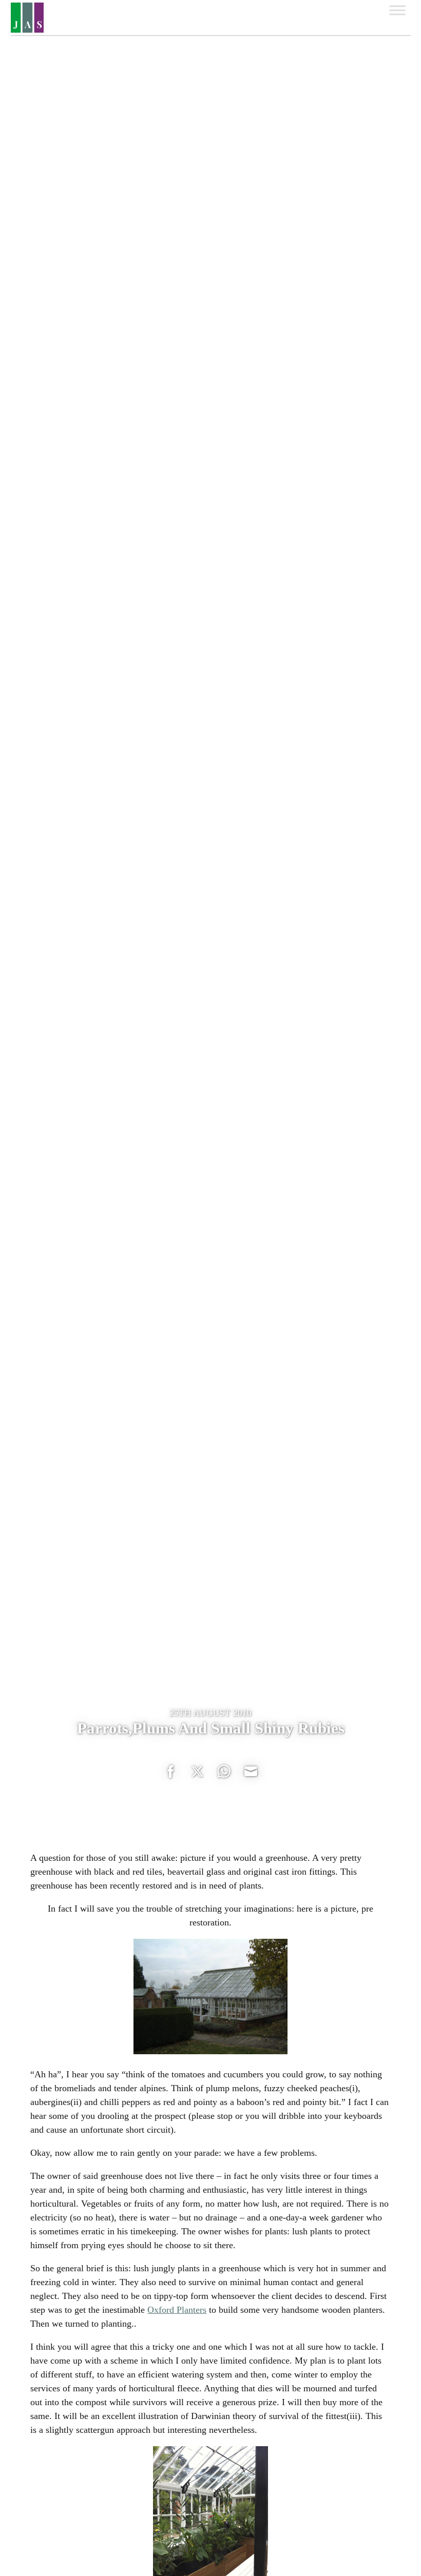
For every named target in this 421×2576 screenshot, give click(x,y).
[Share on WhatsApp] (224, 1772)
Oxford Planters (177, 2310)
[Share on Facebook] (170, 1772)
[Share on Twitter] (197, 1772)
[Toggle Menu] (397, 10)
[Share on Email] (251, 1772)
